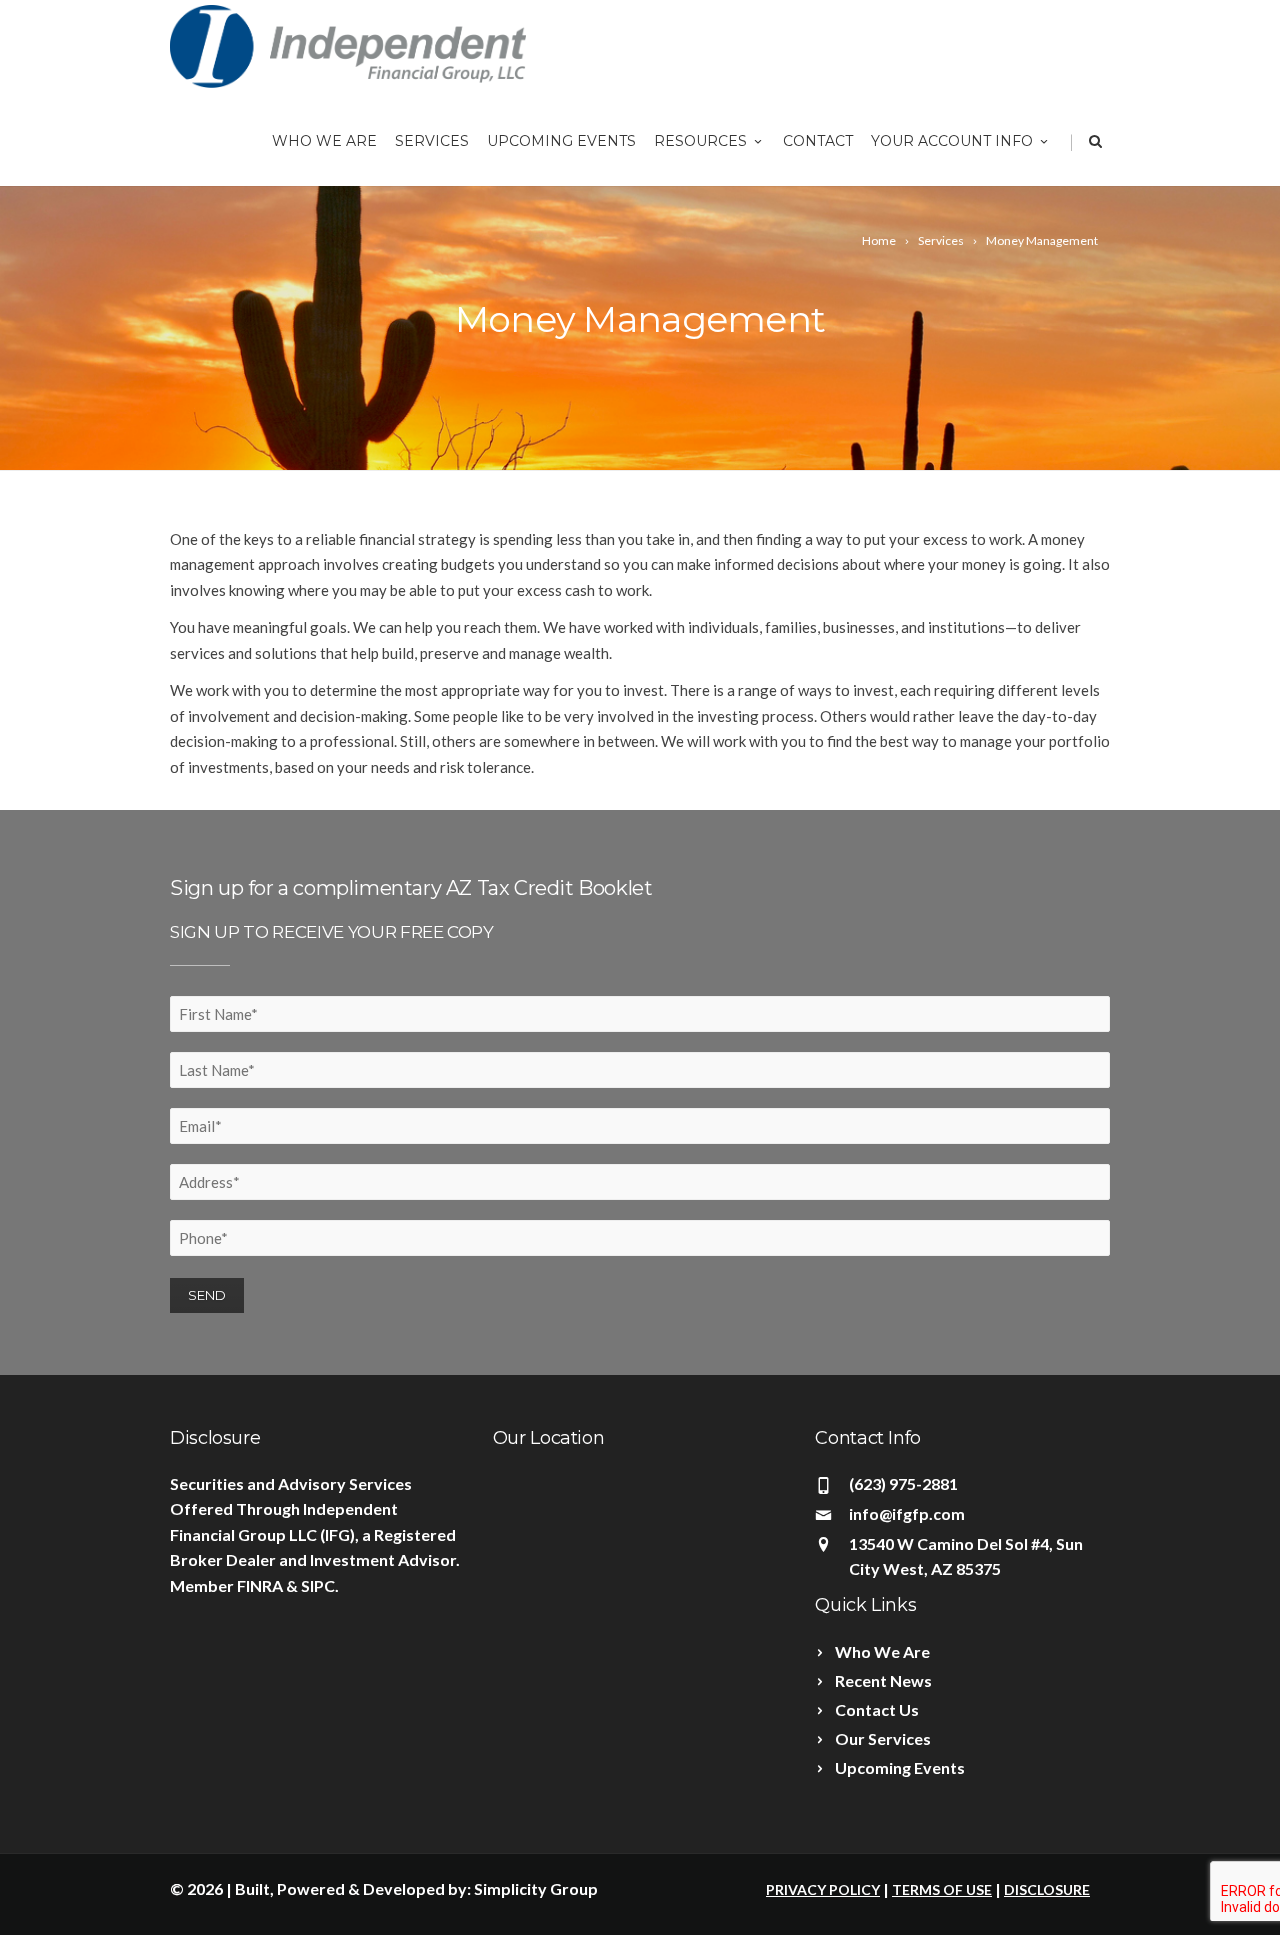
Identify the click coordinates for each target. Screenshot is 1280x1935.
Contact (818, 141)
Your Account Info (952, 141)
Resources (700, 141)
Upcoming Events (561, 141)
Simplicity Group (536, 1888)
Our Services (883, 1738)
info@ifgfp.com (907, 1513)
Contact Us (877, 1709)
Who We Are (324, 141)
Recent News (883, 1680)
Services (432, 141)
